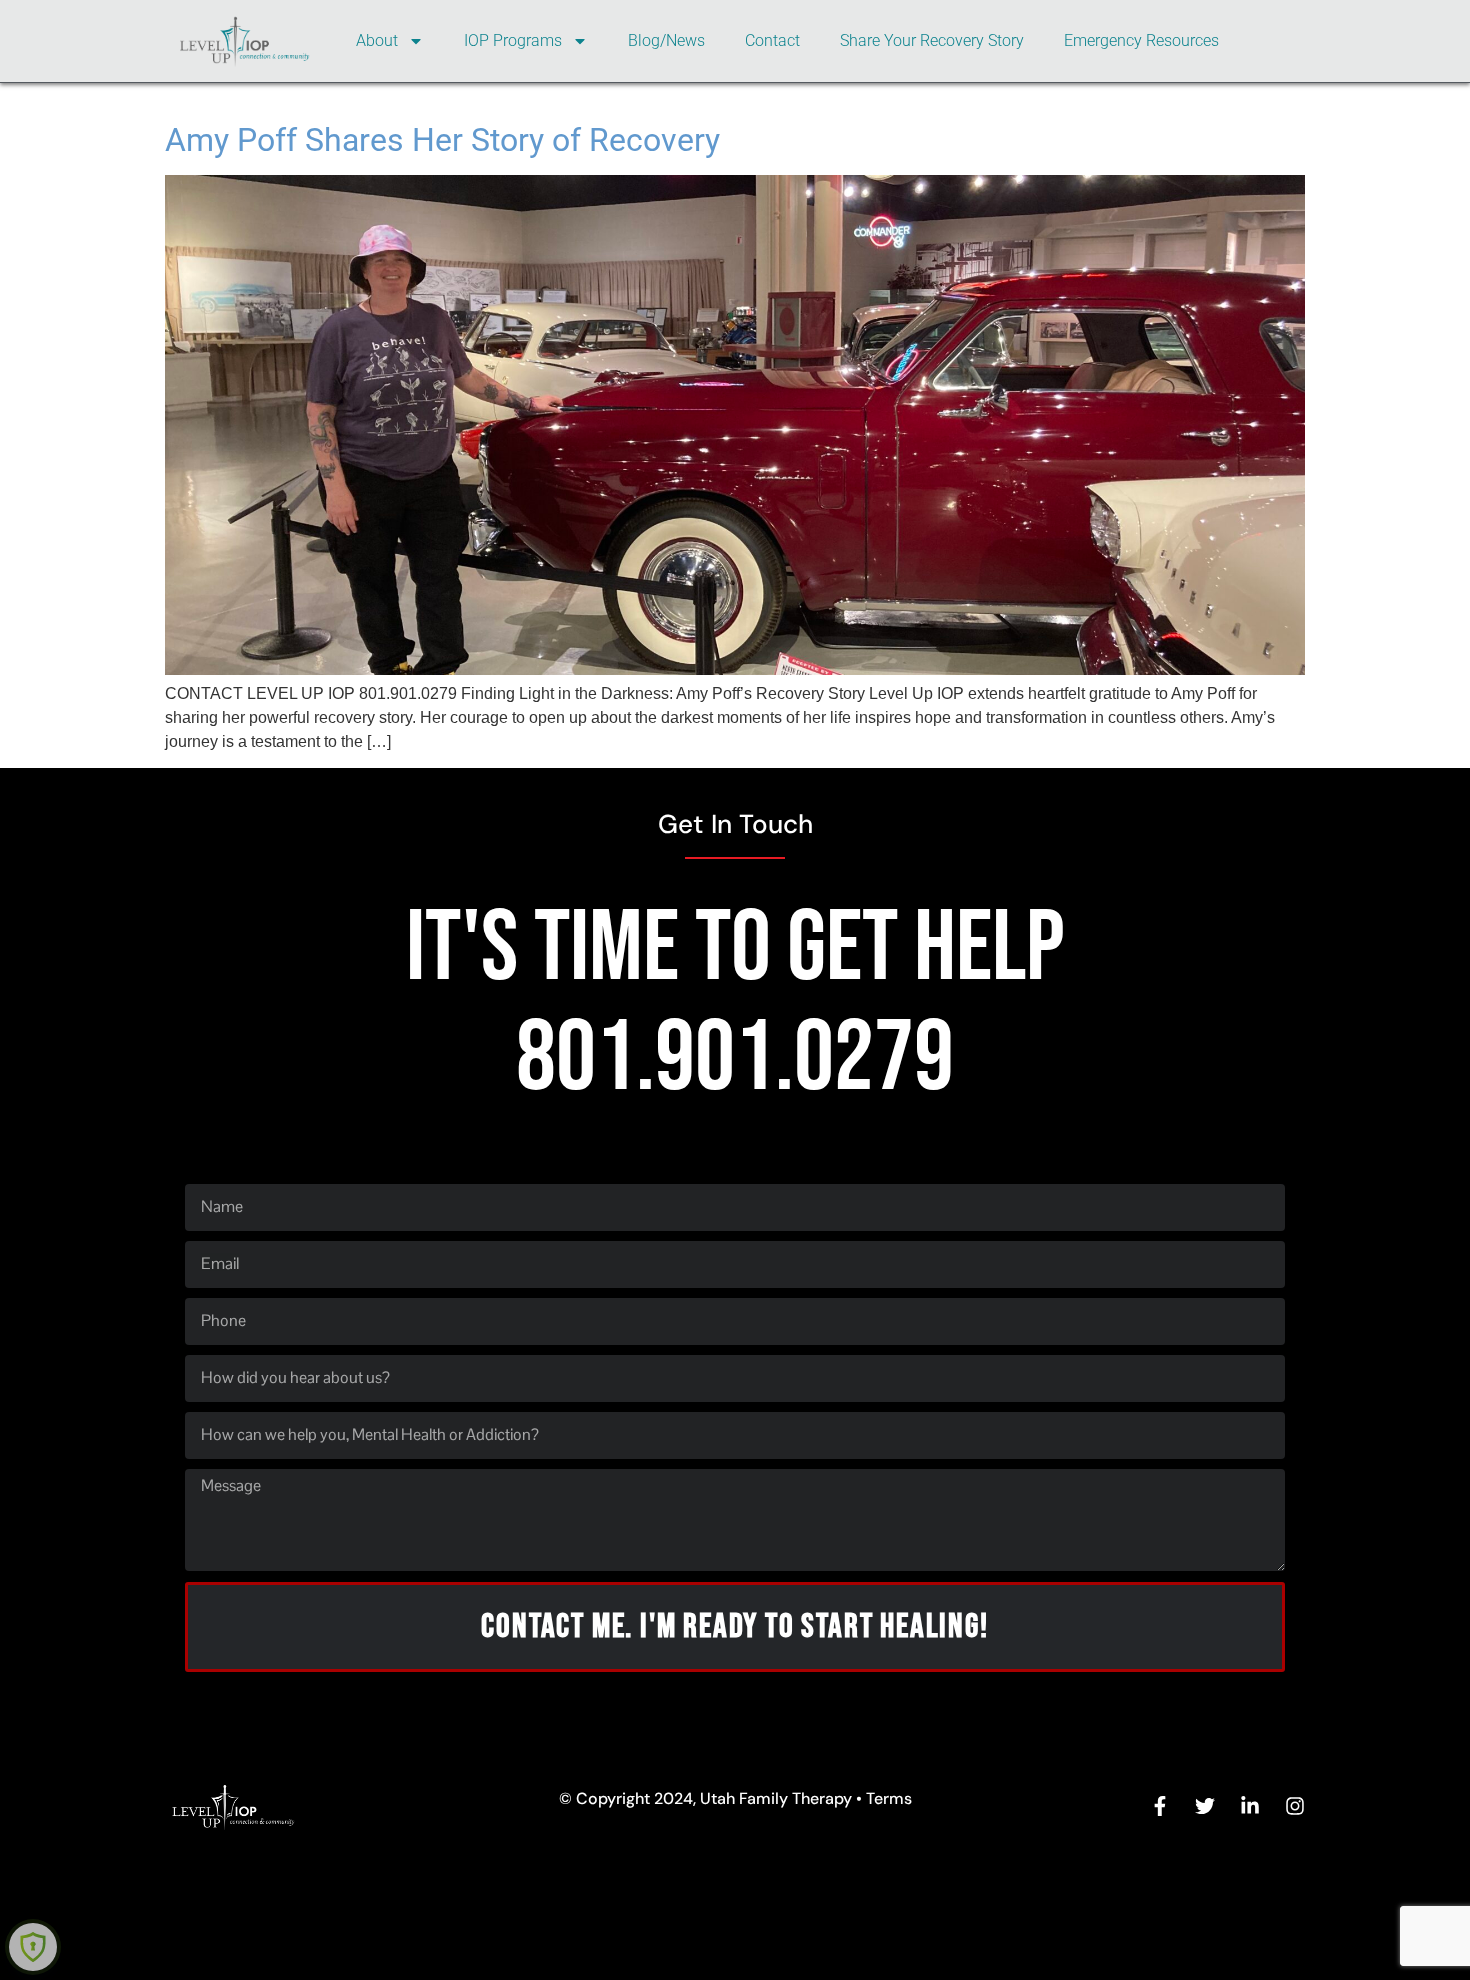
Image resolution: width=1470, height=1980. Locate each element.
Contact (772, 40)
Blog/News (666, 40)
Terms (889, 1798)
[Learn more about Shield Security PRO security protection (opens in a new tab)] (33, 1947)
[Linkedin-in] (1250, 1806)
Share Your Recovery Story (932, 40)
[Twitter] (1205, 1806)
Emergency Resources (1141, 40)
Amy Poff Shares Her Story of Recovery (442, 140)
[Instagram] (1295, 1806)
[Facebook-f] (1160, 1806)
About (377, 40)
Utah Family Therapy (776, 1798)
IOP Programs (513, 40)
